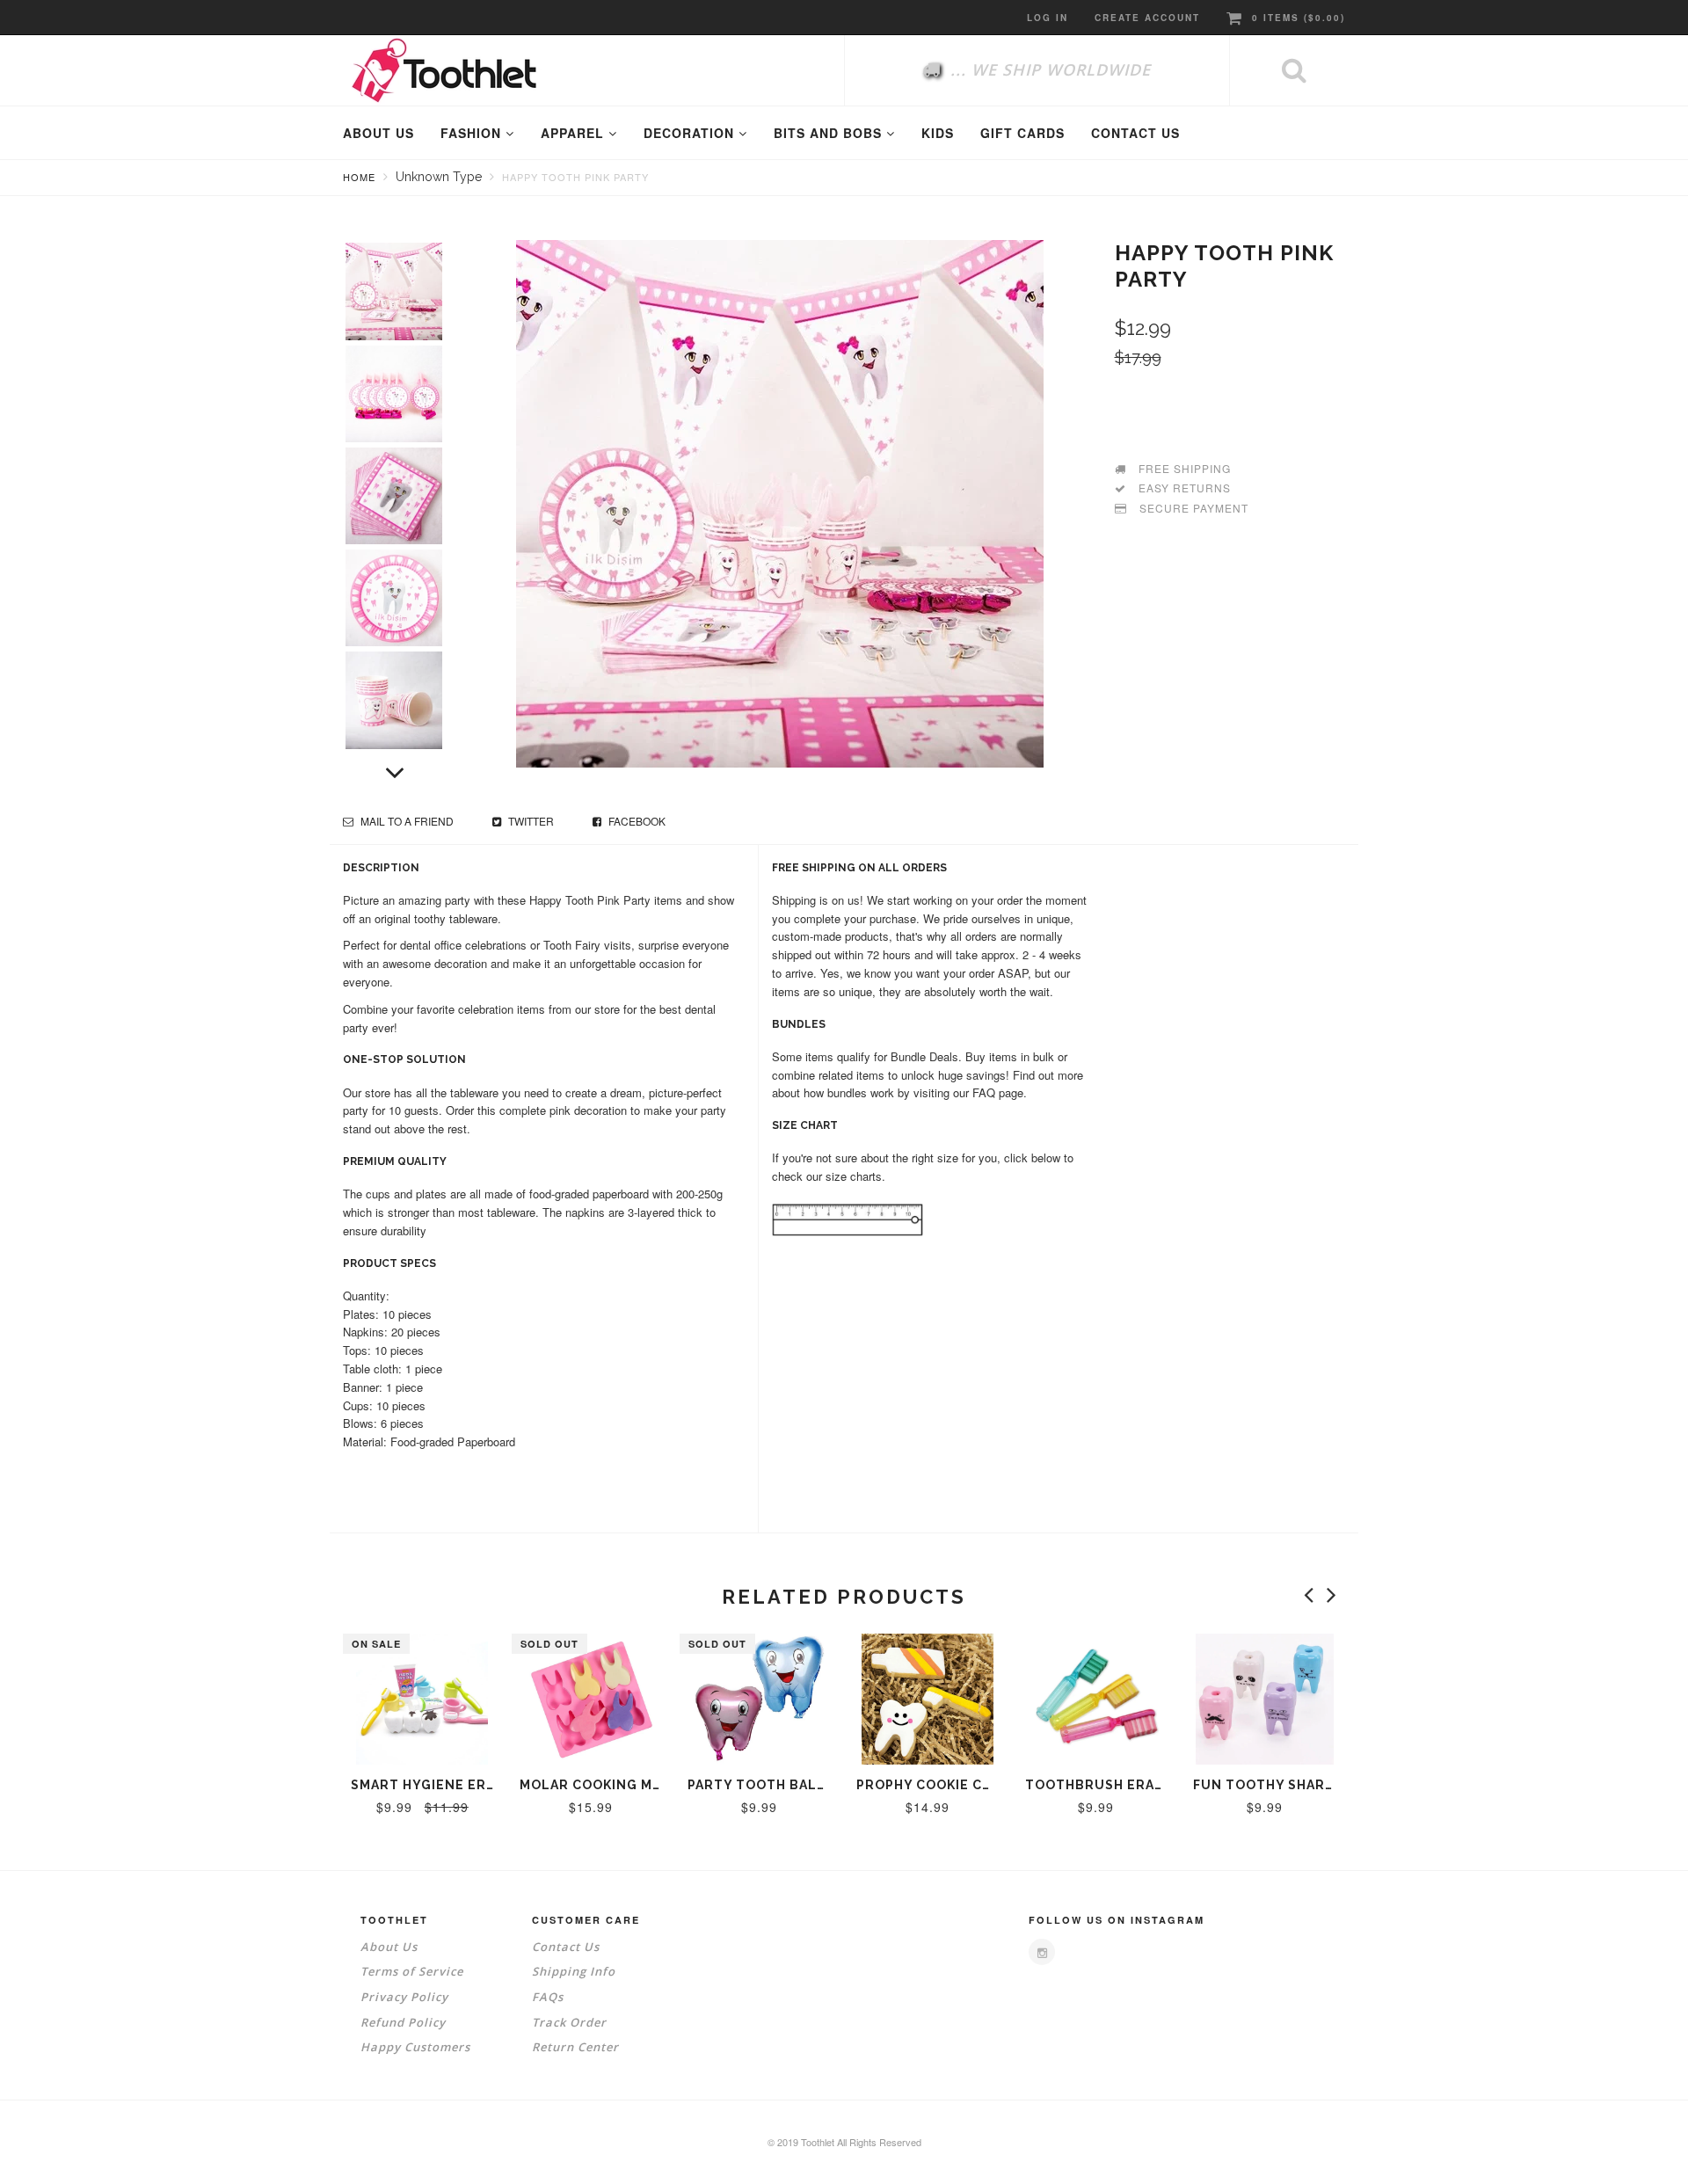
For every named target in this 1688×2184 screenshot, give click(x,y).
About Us (389, 1947)
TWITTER (530, 821)
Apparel (575, 133)
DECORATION (691, 133)
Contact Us (566, 1947)
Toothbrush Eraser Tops (1124, 1785)
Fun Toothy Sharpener (1282, 1785)
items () (1299, 18)
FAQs (548, 1997)
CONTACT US (1135, 133)
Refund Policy (403, 2022)
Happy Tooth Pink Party (575, 177)
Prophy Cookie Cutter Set (959, 1785)
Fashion (473, 133)
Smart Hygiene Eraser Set (452, 1785)
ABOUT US (378, 133)
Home (359, 177)
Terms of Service (412, 1971)
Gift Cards (1022, 133)
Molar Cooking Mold (600, 1785)
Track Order (569, 2022)
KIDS (938, 133)
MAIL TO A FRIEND (406, 821)
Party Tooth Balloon (772, 1785)
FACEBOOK (636, 821)
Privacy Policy (404, 1997)
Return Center (575, 2047)
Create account (1147, 18)
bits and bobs (830, 133)
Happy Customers (415, 2047)
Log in (1048, 18)
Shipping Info (574, 1971)
